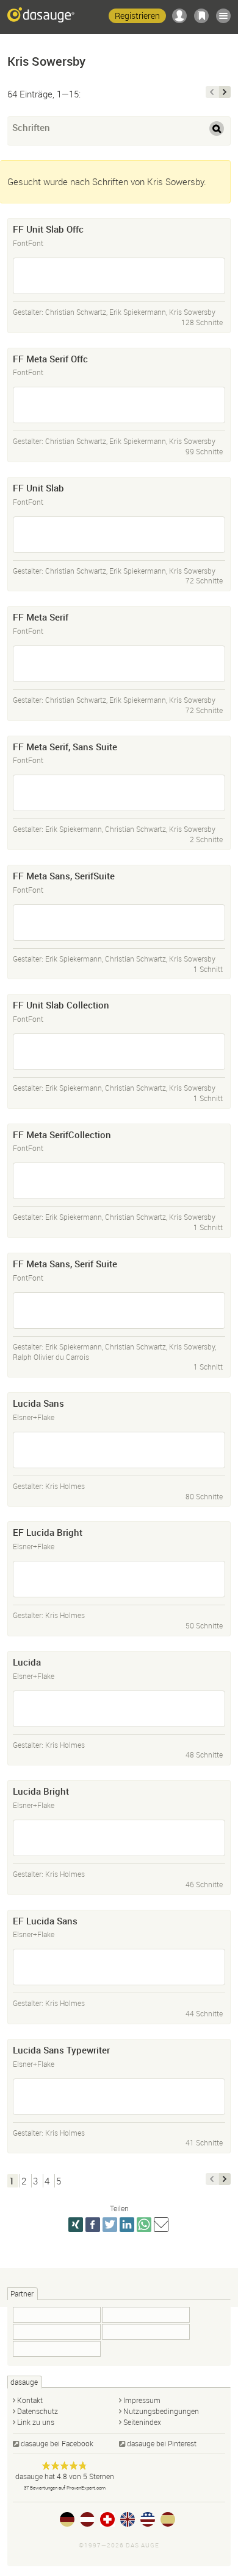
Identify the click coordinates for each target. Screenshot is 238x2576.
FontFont (28, 243)
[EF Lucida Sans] (119, 1967)
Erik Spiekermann (138, 312)
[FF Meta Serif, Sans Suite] (119, 793)
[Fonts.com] (57, 2315)
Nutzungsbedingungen (161, 2411)
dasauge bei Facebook (57, 2443)
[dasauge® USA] (148, 2519)
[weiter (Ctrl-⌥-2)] (225, 92)
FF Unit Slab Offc (48, 229)
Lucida (27, 1662)
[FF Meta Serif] (119, 664)
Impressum (142, 2400)
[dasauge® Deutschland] (67, 2519)
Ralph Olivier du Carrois (51, 1357)
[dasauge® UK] (128, 2519)
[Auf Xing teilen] (76, 2225)
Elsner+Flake (34, 1417)
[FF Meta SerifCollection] (119, 1181)
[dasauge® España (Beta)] (168, 2519)
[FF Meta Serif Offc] (119, 405)
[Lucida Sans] (119, 1450)
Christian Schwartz (76, 312)
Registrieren (137, 16)
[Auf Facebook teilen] (93, 2225)
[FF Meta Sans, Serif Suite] (119, 1311)
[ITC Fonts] (146, 2332)
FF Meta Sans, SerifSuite (64, 876)
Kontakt (30, 2400)
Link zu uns (36, 2422)
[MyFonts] (146, 2315)
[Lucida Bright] (119, 1838)
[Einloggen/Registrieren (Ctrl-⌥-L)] (179, 16)
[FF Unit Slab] (119, 535)
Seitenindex (142, 2422)
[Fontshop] (57, 2349)
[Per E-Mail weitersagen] (161, 2225)
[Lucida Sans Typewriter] (119, 2097)
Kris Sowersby (192, 312)
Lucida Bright (41, 1791)
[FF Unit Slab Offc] (119, 276)
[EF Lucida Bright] (119, 1579)
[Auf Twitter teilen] (110, 2225)
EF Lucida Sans (45, 1921)
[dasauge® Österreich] (87, 2519)
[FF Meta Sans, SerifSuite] (119, 923)
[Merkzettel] (201, 16)
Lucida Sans (38, 1403)
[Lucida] (119, 1709)
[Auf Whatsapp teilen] (144, 2225)
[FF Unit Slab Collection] (119, 1052)
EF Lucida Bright (48, 1532)
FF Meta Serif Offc (50, 359)
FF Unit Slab (38, 488)
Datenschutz (38, 2411)
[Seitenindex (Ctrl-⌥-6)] (223, 16)
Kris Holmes (65, 1486)
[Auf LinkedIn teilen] (127, 2225)
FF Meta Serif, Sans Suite (65, 747)
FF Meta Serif (41, 617)
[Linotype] (57, 2332)
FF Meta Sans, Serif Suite (65, 1264)
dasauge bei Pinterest (162, 2443)
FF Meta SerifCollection (62, 1135)
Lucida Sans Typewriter (61, 2050)
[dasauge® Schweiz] (107, 2519)
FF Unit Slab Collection (61, 1005)
